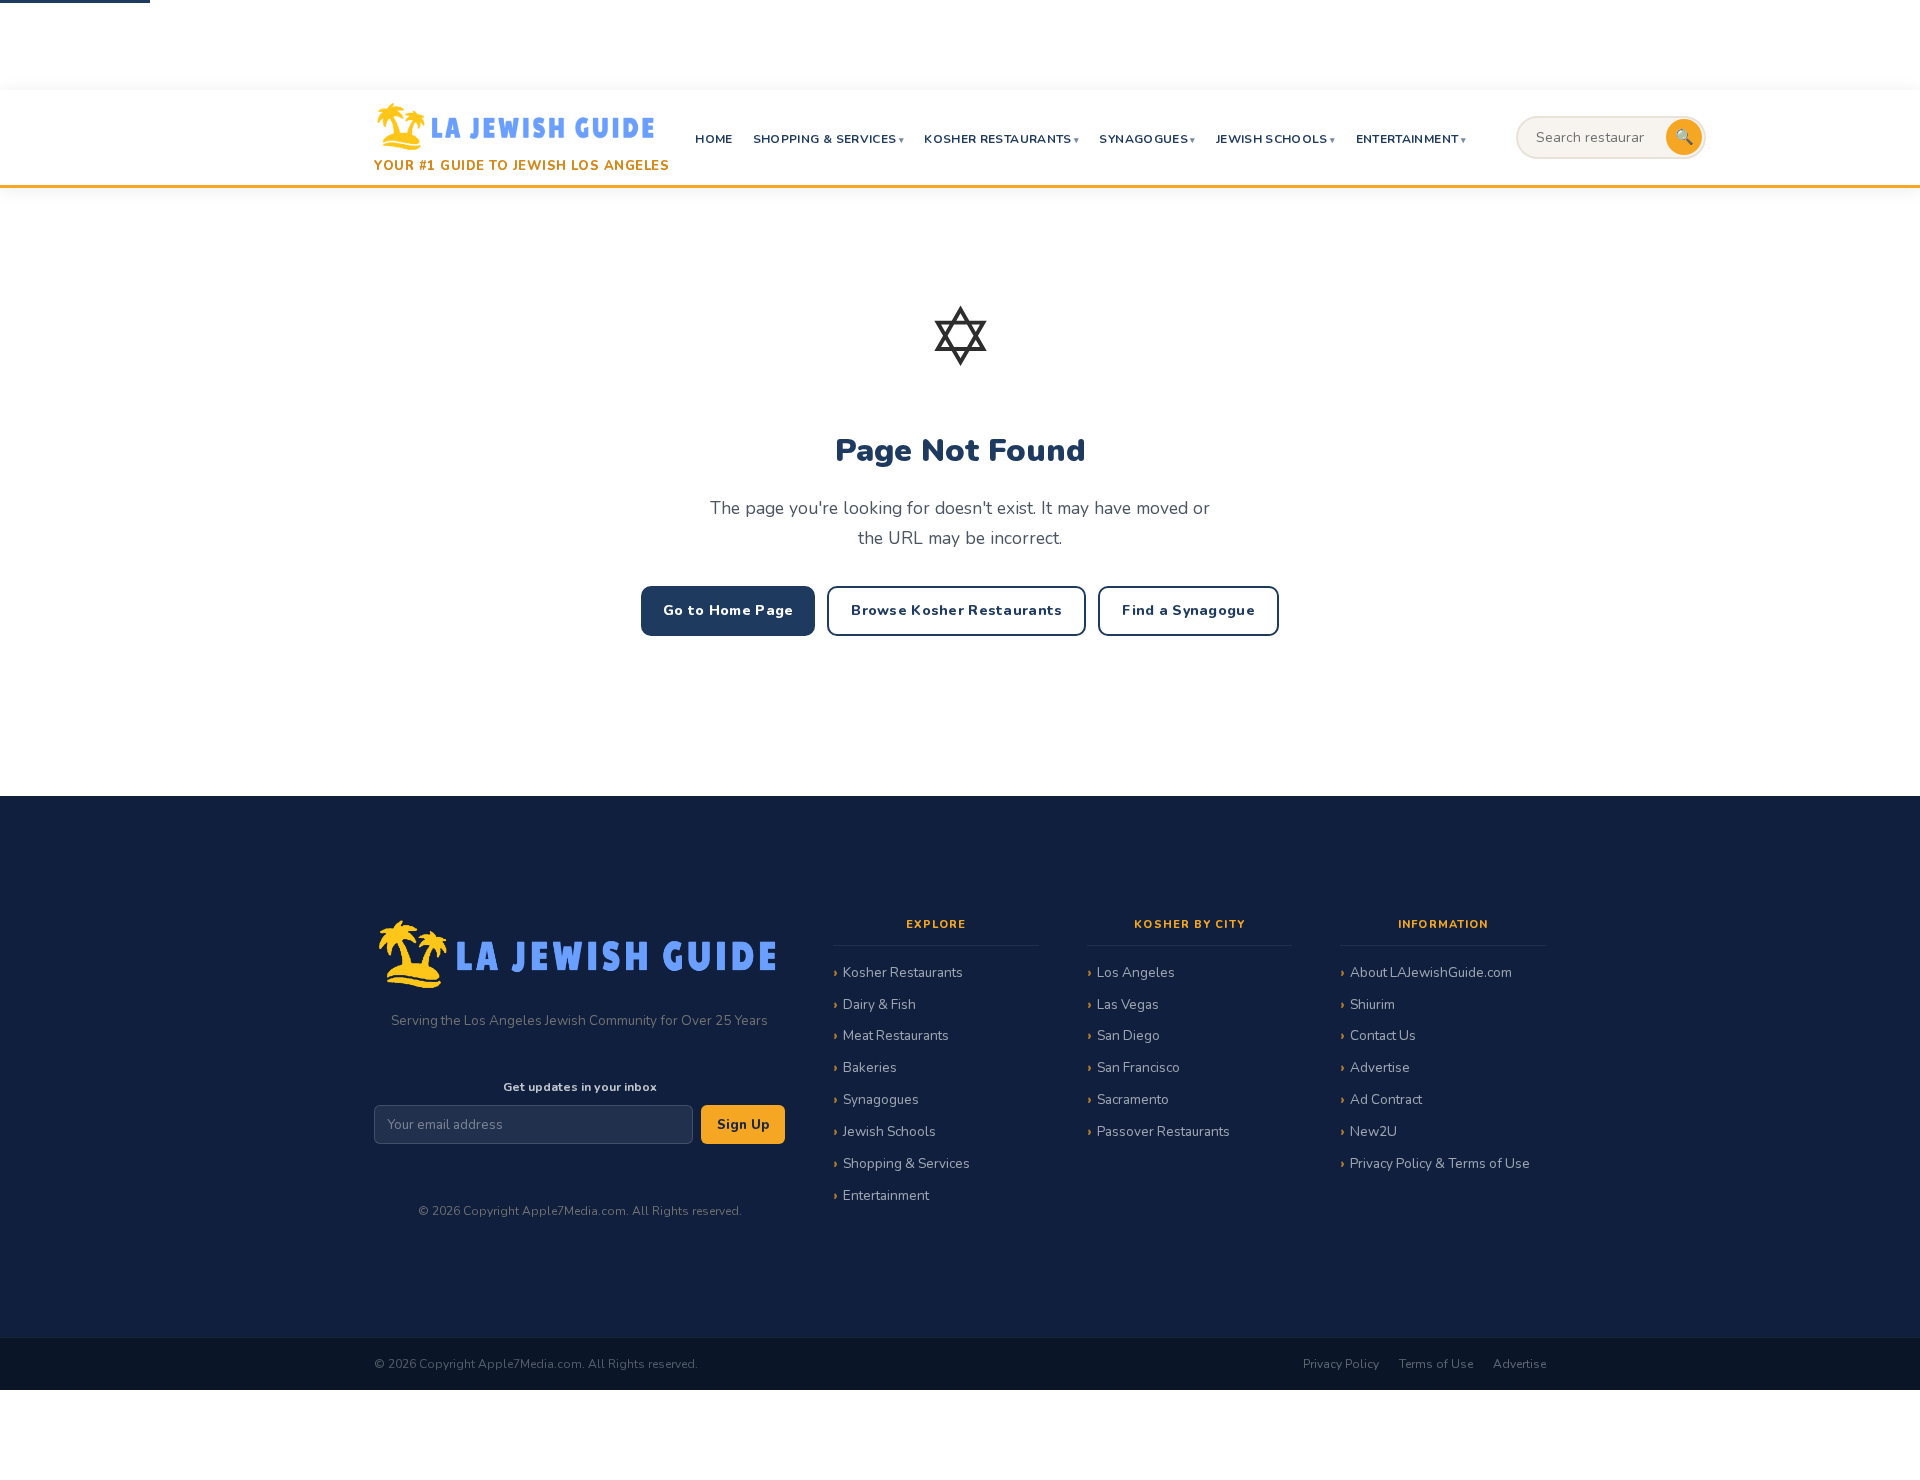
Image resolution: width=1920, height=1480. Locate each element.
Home (713, 139)
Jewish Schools (1272, 139)
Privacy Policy (1341, 1364)
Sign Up (743, 1125)
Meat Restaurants (896, 1035)
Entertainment (1407, 139)
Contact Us (1383, 1035)
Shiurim (1372, 1004)
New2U (1373, 1131)
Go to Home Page (728, 610)
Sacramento (1133, 1099)
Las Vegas (1128, 1004)
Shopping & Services (825, 139)
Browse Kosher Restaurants (956, 610)
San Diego (1128, 1035)
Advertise (1380, 1067)
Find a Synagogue (1188, 610)
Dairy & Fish (879, 1004)
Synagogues (1143, 139)
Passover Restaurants (1163, 1131)
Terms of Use (1436, 1364)
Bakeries (870, 1067)
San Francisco (1138, 1067)
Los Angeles (1136, 972)
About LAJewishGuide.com (1431, 972)
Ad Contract (1386, 1099)
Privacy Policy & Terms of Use (1440, 1163)
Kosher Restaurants (997, 139)
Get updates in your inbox (580, 1086)
